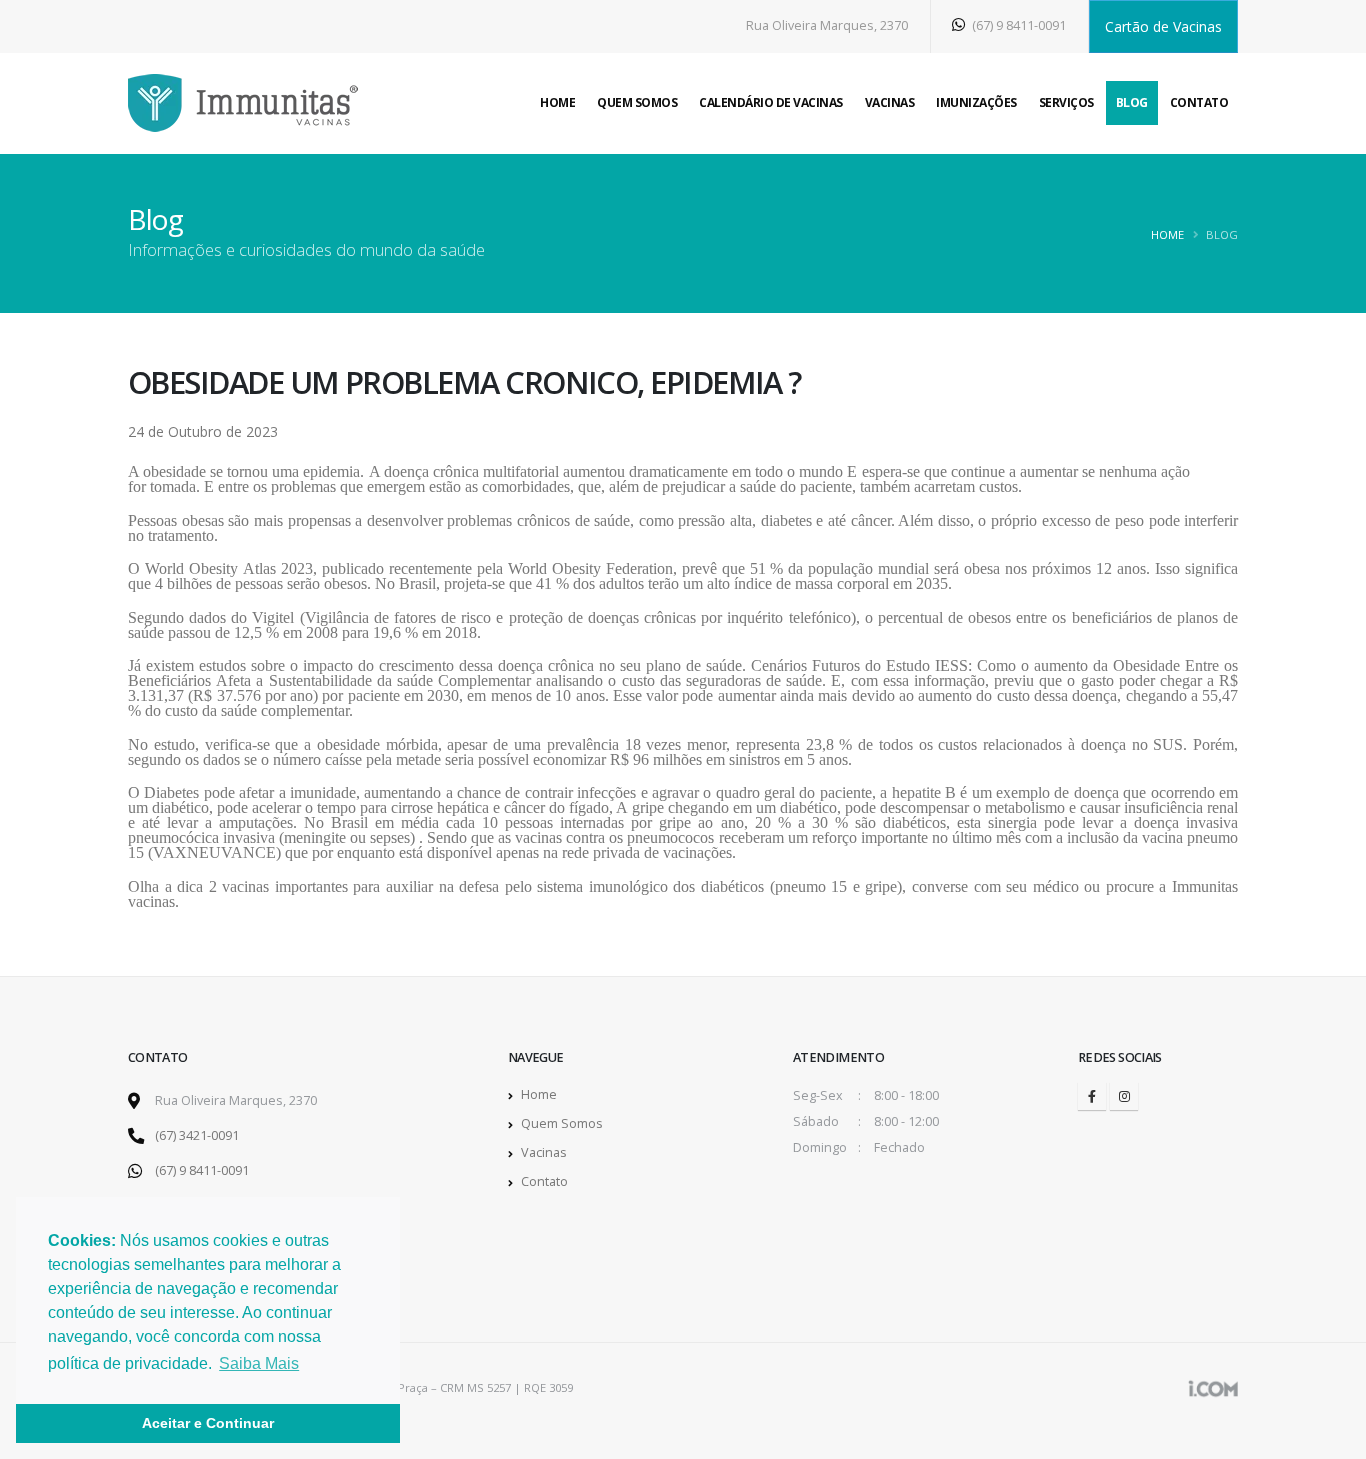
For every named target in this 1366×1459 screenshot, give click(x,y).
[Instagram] (1124, 1096)
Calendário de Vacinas (771, 102)
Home (557, 102)
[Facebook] (1092, 1096)
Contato (1199, 102)
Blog (1132, 102)
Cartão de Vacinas (1163, 26)
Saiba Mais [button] (259, 1363)
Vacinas (890, 102)
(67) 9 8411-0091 (1017, 25)
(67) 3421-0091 (197, 1135)
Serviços (1066, 102)
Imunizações (976, 102)
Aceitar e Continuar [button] (208, 1423)
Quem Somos (637, 102)
